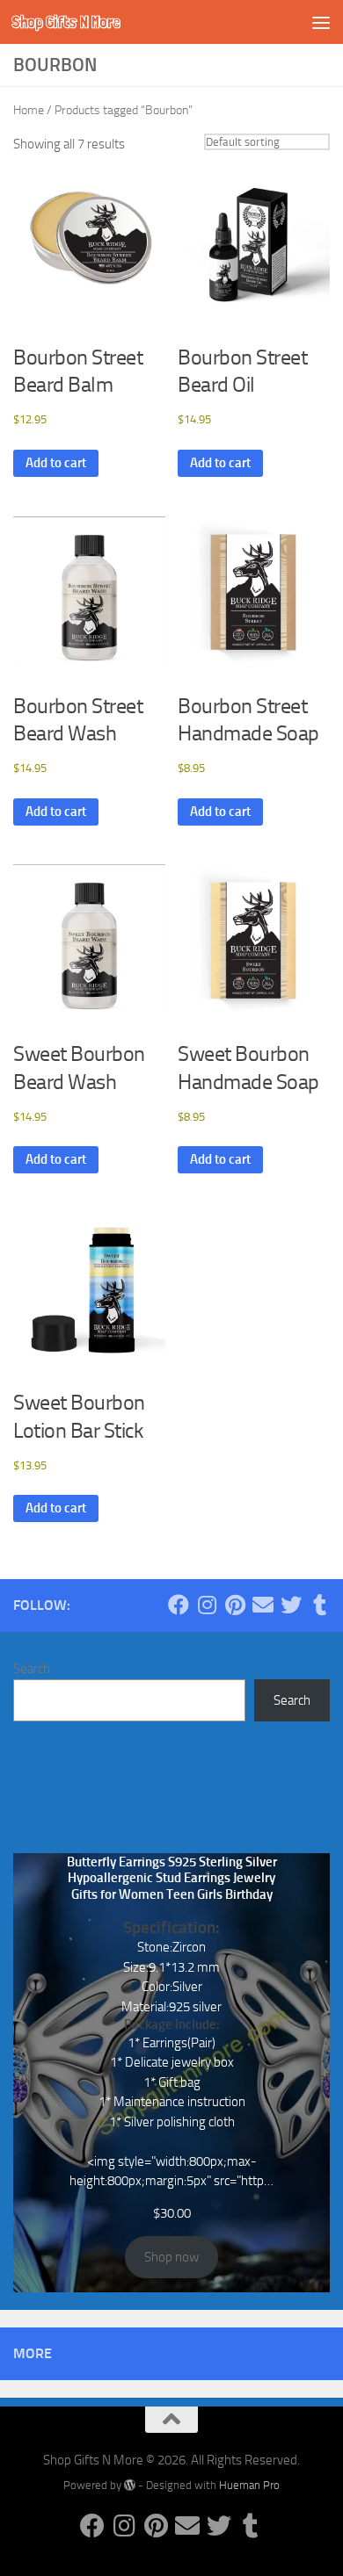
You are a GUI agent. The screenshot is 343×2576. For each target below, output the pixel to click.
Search (32, 1669)
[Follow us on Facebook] (179, 1605)
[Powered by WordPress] (130, 2485)
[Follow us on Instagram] (207, 1605)
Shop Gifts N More (66, 22)
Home (29, 110)
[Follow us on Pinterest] (235, 1605)
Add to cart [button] (56, 463)
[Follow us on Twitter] (291, 1605)
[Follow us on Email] (263, 1605)
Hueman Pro (249, 2485)
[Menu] (321, 22)
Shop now (171, 2257)
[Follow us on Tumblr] (319, 1605)
